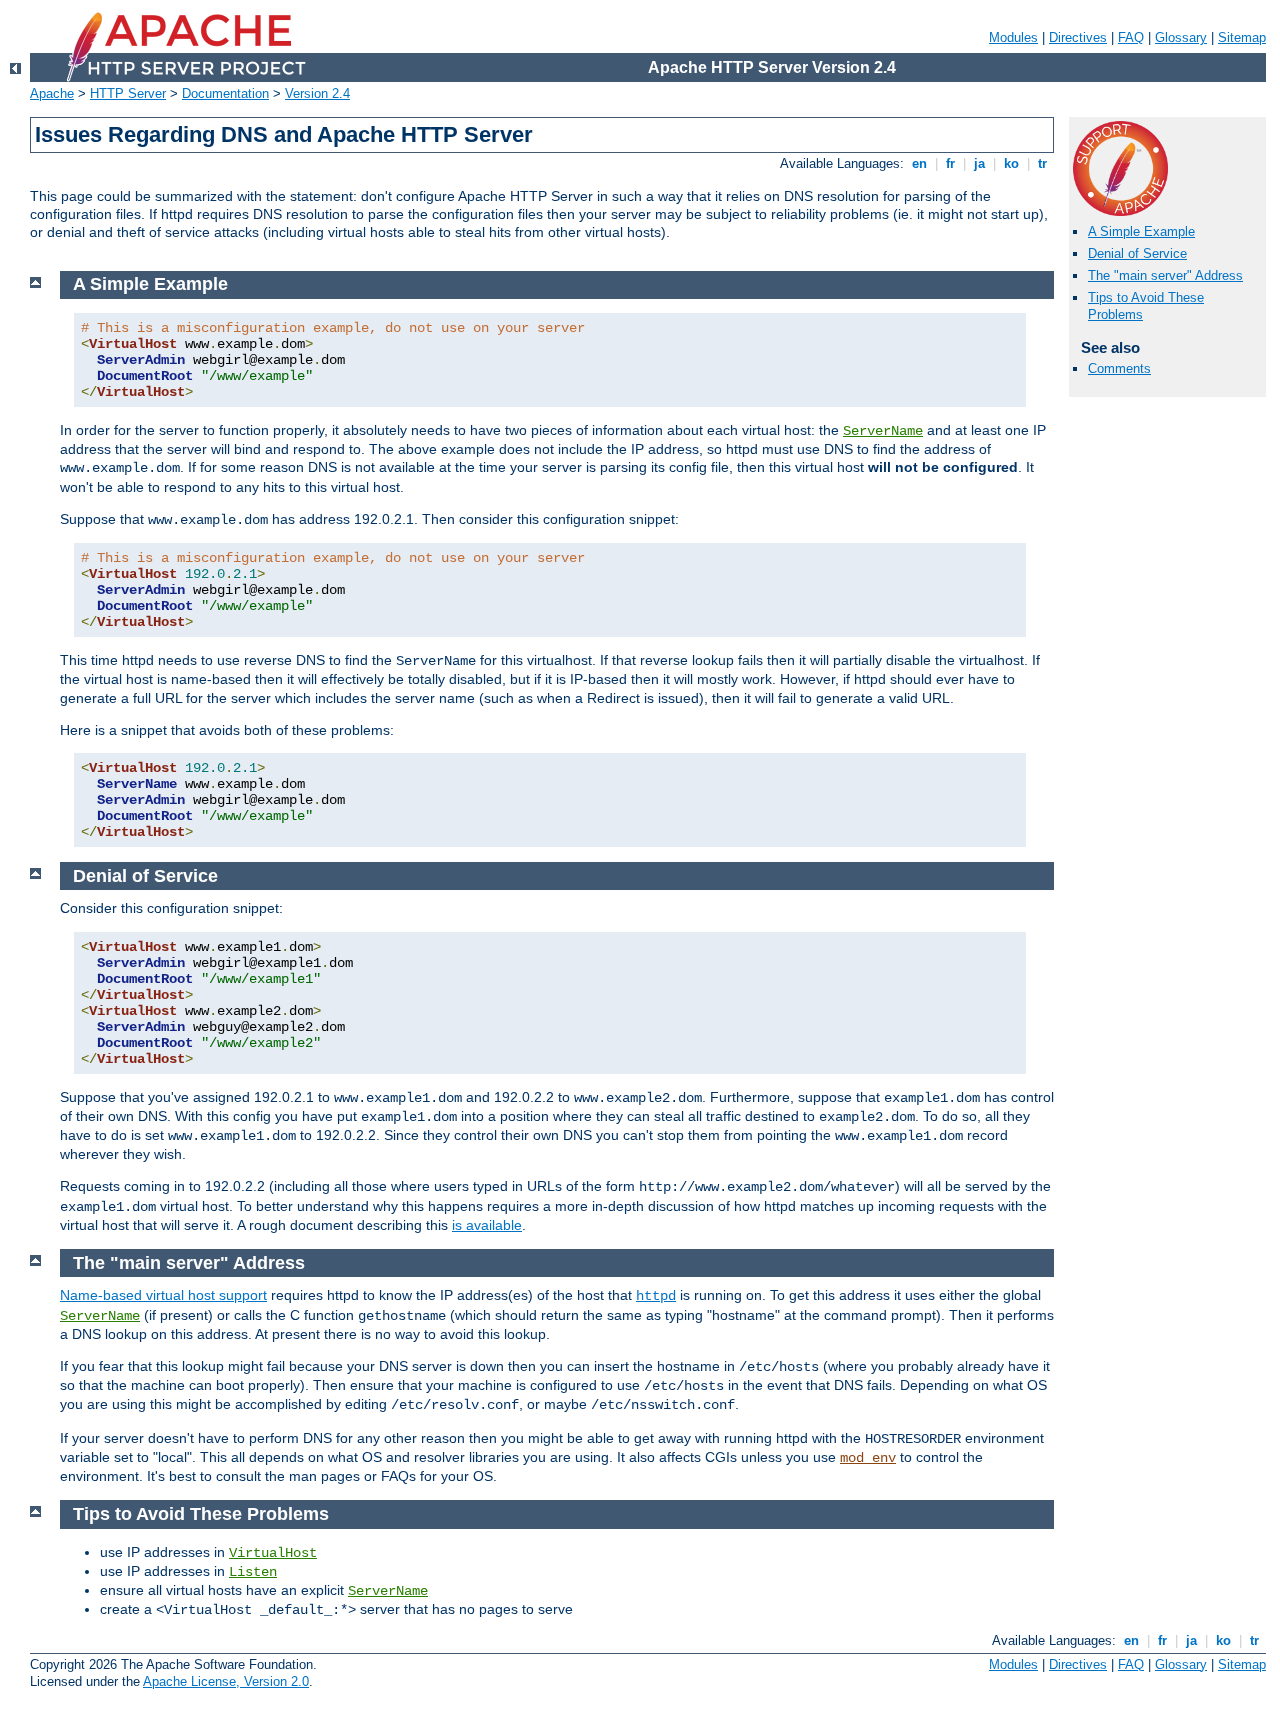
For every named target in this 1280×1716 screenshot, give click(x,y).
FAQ (1131, 37)
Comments (1119, 368)
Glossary (1181, 37)
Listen (253, 1572)
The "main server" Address (1165, 275)
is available (487, 1225)
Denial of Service (1137, 253)
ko (1011, 163)
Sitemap (1242, 37)
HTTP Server (128, 93)
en (919, 163)
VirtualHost (273, 1553)
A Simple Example (1141, 231)
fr (950, 163)
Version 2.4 (317, 93)
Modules (1013, 37)
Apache (52, 93)
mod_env (868, 1458)
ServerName (883, 431)
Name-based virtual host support (163, 1295)
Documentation (225, 93)
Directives (1078, 37)
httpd (656, 1296)
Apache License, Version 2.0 (226, 1681)
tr (1042, 163)
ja (979, 163)
